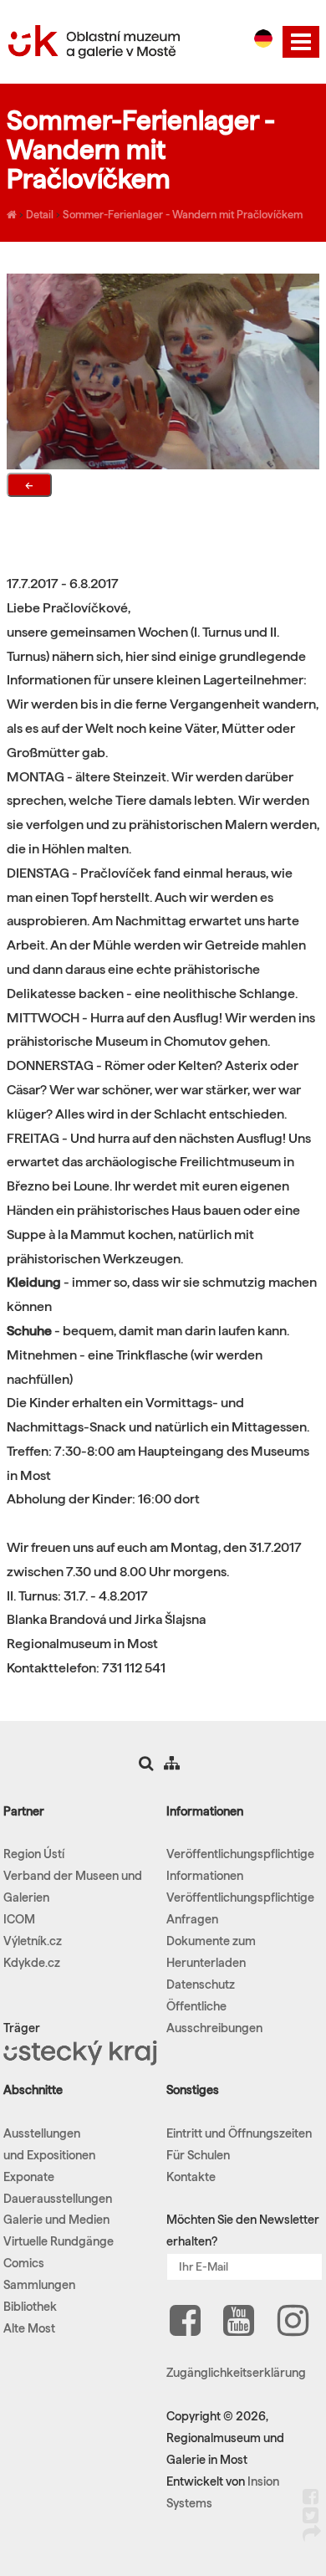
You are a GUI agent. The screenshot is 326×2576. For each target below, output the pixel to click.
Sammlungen (39, 2285)
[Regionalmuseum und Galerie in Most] (12, 214)
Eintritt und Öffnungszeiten (239, 2133)
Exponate (29, 2177)
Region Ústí (34, 1854)
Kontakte (191, 2177)
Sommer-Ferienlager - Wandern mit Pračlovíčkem (183, 214)
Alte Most (29, 2328)
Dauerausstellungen (58, 2199)
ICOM (19, 1919)
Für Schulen (198, 2155)
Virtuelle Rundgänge (59, 2241)
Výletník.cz (33, 1941)
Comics (24, 2263)
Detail (40, 214)
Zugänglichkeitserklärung (236, 2373)
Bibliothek (30, 2307)
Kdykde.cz (32, 1963)
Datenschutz (201, 1984)
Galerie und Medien (56, 2220)
